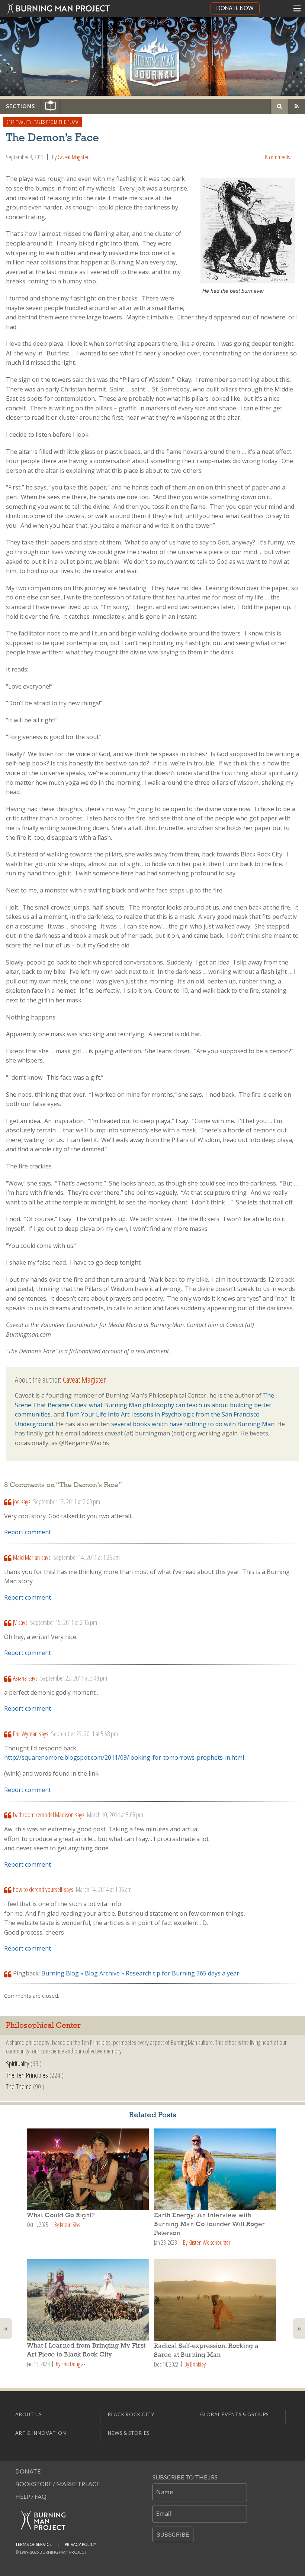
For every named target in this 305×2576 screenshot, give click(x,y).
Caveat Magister (73, 157)
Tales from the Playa (56, 122)
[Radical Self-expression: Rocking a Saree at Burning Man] (216, 2300)
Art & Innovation (41, 2433)
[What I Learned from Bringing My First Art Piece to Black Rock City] (89, 2300)
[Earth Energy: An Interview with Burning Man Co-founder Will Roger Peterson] (216, 2169)
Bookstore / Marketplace (57, 2484)
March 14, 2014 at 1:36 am (104, 1889)
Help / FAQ (31, 2496)
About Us (28, 2414)
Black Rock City (131, 2414)
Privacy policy (81, 2544)
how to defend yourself (38, 1889)
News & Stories (129, 2433)
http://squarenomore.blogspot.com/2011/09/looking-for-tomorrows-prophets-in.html (124, 1757)
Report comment (28, 1532)
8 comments (277, 157)
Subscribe (173, 2534)
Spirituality (19, 122)
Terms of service (33, 2544)
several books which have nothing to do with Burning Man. (194, 1424)
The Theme (19, 2086)
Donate (28, 2471)
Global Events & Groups (234, 2414)
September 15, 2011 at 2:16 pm (64, 1622)
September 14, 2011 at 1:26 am (86, 1557)
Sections (20, 106)
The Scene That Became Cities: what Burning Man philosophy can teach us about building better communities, (145, 1405)
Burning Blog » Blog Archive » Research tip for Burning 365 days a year (140, 1973)
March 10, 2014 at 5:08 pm (115, 1815)
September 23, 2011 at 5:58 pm (84, 1734)
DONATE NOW (235, 8)
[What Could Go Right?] (89, 2169)
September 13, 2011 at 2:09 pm (67, 1502)
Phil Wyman (25, 1734)
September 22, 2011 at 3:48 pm (74, 1678)
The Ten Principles (27, 2075)
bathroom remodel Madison (43, 1815)
